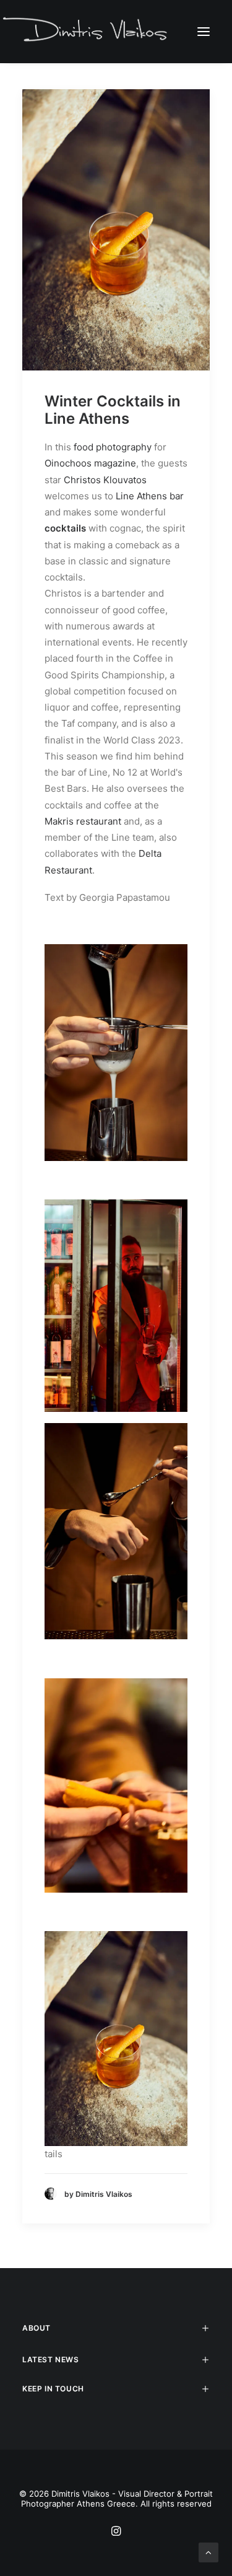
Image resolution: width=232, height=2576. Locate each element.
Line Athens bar (150, 496)
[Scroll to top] (208, 2552)
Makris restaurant (83, 821)
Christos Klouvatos (105, 480)
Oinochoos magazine (90, 463)
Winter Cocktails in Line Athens (113, 410)
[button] (204, 31)
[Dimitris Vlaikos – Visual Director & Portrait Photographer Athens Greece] (86, 31)
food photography (113, 447)
